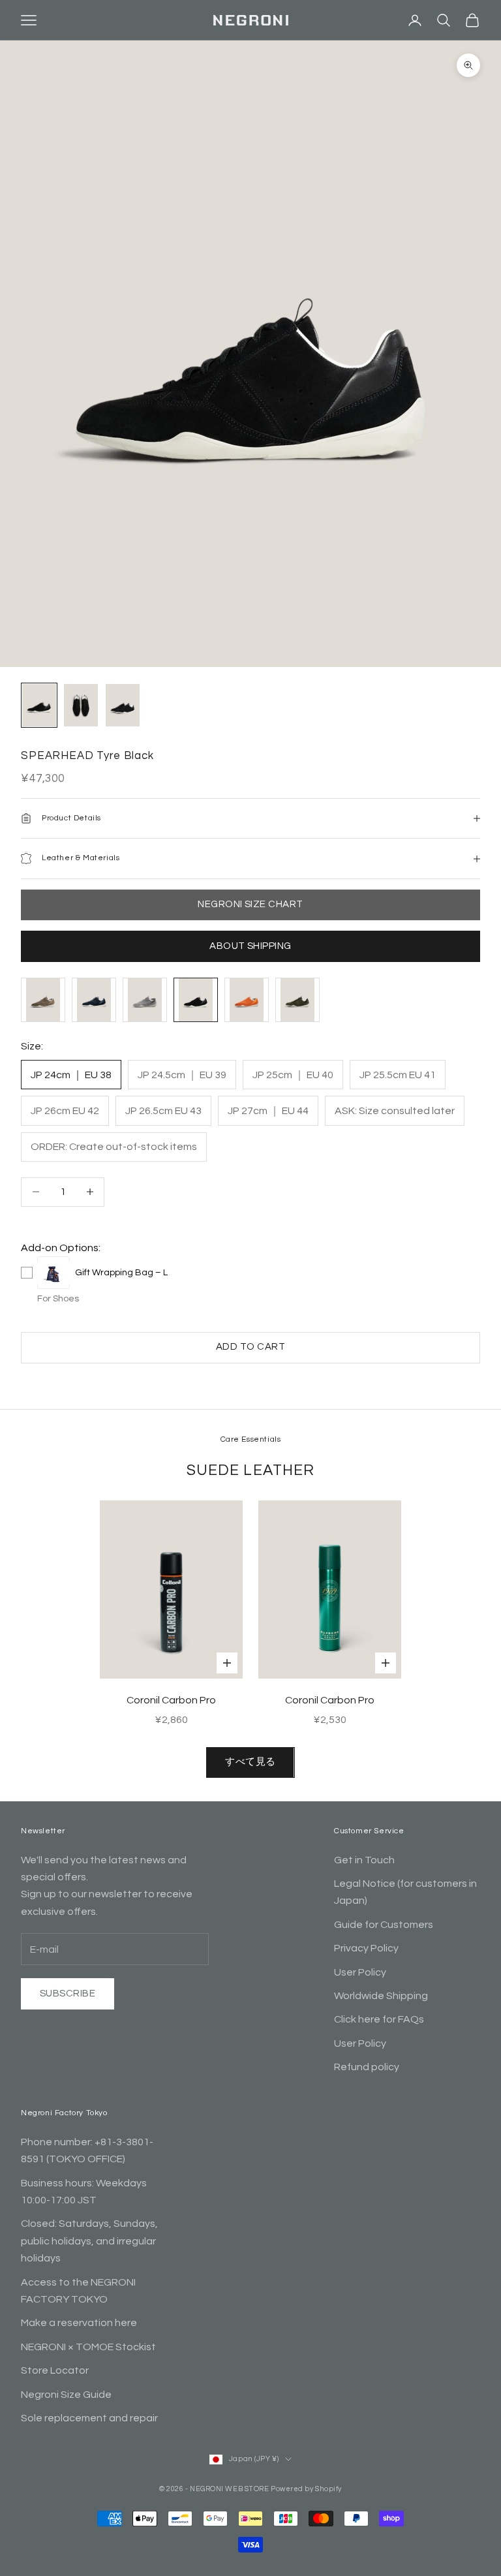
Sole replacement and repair (89, 2418)
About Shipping (250, 946)
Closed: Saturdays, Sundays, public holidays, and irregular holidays (89, 2241)
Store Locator (55, 2370)
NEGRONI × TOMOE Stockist (88, 2347)
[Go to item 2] (81, 705)
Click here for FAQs (379, 2019)
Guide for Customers (384, 1925)
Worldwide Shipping (381, 1996)
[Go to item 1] (39, 705)
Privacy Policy (366, 1948)
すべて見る (250, 1762)
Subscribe (68, 1994)
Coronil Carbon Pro (171, 1700)
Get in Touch (364, 1860)
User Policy (360, 1972)
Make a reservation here (79, 2323)
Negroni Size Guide (66, 2395)
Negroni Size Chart (250, 904)
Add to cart (250, 1347)
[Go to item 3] (123, 705)
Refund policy (367, 2067)
